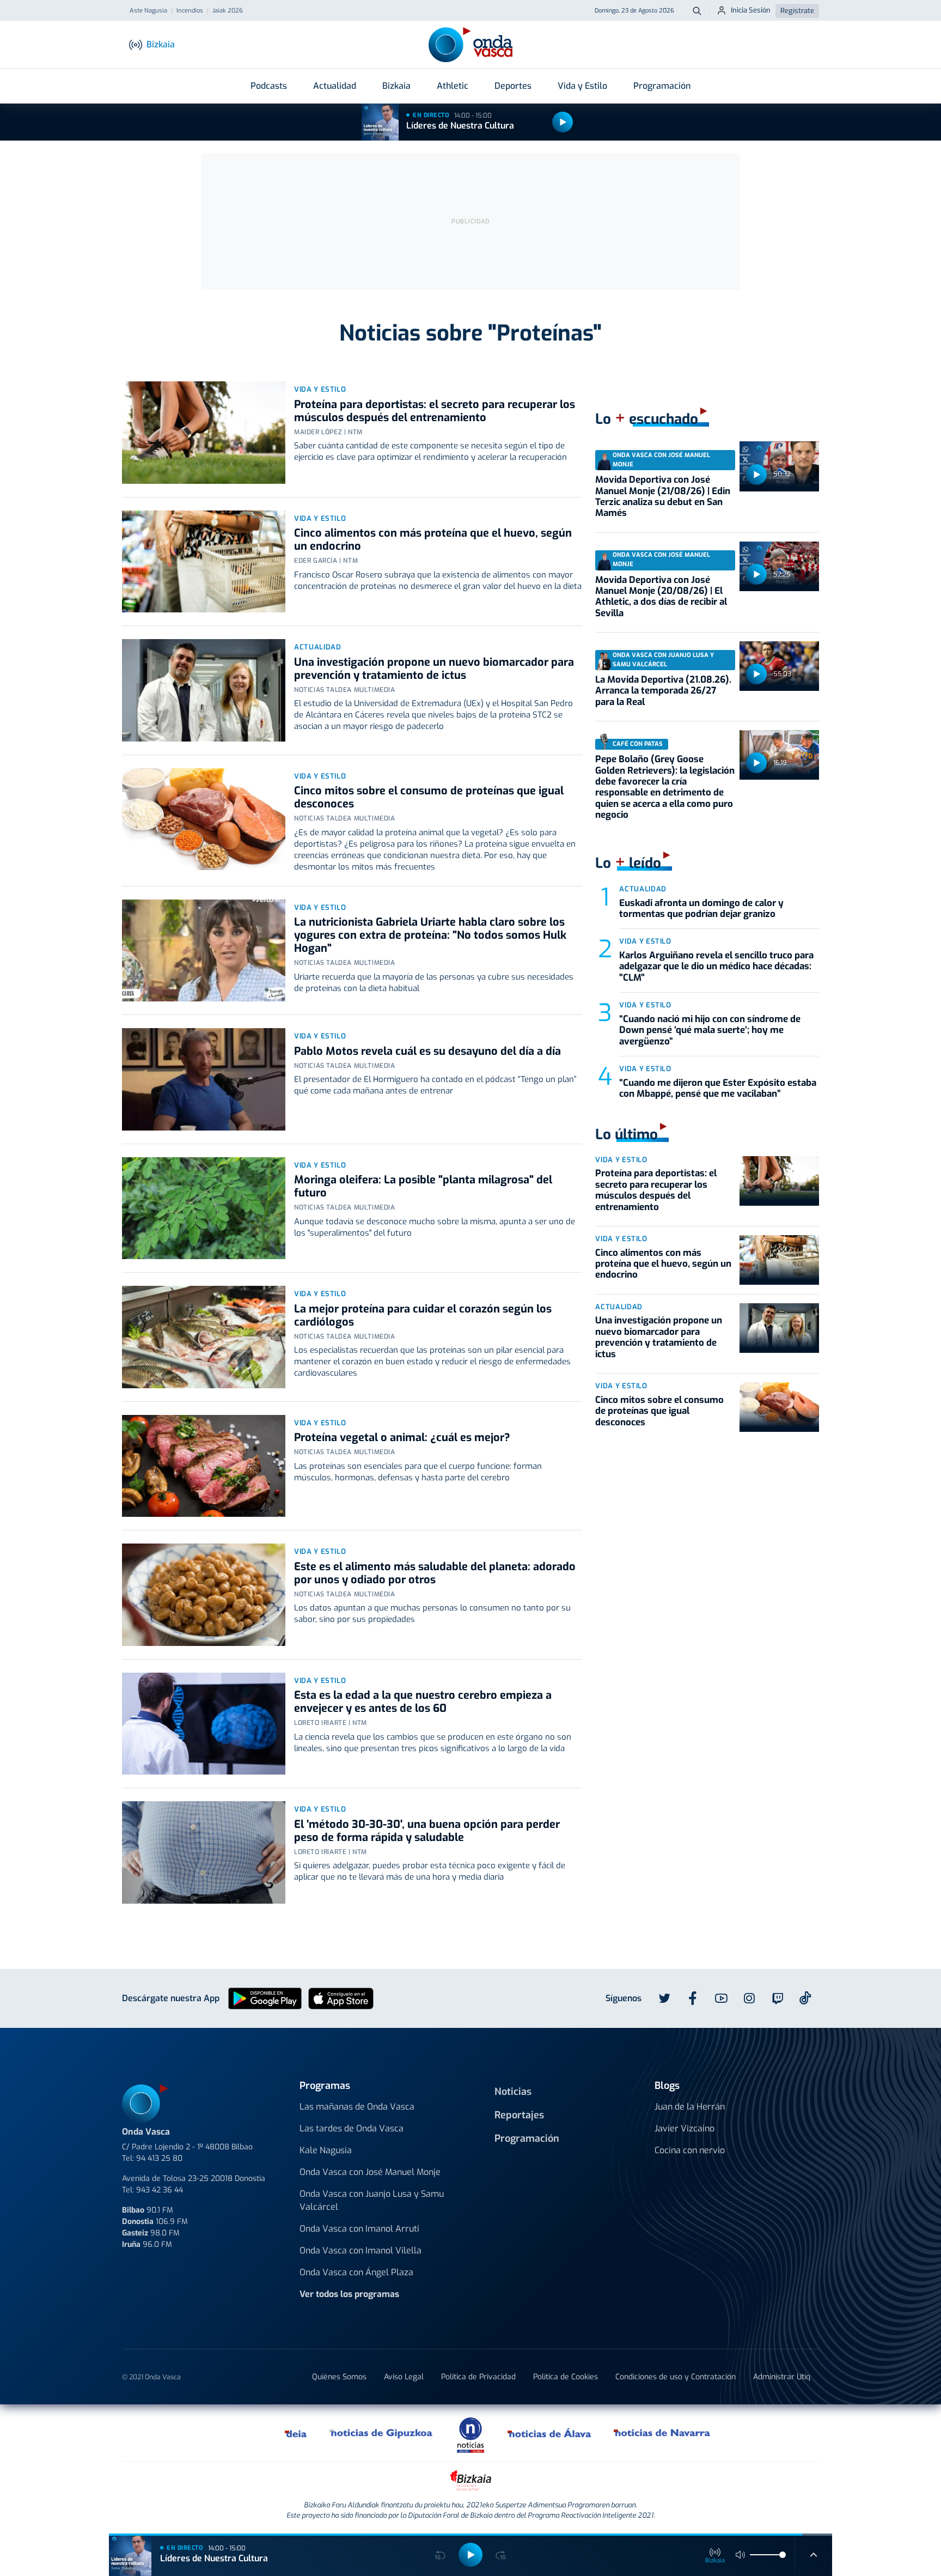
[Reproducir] (563, 122)
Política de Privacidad (478, 2377)
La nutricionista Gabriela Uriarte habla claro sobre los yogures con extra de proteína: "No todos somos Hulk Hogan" (430, 935)
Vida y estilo (320, 389)
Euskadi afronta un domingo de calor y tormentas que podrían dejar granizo (701, 909)
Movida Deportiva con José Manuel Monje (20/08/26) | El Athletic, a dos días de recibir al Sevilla (661, 597)
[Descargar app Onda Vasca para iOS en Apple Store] (341, 1998)
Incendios (190, 11)
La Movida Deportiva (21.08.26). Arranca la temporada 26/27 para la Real (663, 691)
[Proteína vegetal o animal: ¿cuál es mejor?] (204, 1466)
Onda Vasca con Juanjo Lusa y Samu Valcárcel (372, 2200)
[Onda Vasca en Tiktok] (805, 1998)
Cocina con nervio (690, 2150)
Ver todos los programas (349, 2294)
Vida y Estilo (582, 86)
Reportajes (519, 2115)
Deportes (513, 86)
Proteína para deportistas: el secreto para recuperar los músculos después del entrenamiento (435, 411)
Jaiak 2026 (228, 11)
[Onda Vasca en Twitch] (778, 1998)
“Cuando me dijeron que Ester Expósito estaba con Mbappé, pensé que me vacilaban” (718, 1088)
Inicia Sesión (751, 10)
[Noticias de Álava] (550, 2433)
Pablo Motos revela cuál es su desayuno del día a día (427, 1051)
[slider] (783, 2555)
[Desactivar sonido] (741, 2555)
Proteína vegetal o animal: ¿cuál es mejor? (402, 1438)
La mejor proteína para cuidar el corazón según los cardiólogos (423, 1316)
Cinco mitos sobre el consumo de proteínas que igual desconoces (429, 797)
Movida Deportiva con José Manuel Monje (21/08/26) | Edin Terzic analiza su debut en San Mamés (663, 496)
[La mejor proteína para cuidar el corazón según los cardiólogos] (204, 1337)
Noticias (513, 2092)
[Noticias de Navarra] (662, 2433)
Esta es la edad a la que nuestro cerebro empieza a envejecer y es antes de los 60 (423, 1702)
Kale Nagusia (326, 2150)
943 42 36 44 (160, 2190)
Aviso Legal (404, 2377)
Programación (662, 86)
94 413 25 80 (159, 2158)
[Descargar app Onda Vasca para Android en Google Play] (265, 1998)
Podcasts (269, 86)
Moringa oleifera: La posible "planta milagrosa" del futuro (423, 1186)
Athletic (453, 86)
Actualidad (335, 86)
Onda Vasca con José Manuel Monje (370, 2172)
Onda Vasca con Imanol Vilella (360, 2250)
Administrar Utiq (782, 2377)
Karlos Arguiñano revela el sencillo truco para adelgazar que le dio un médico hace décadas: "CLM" (716, 967)
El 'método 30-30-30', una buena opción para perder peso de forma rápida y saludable (427, 1831)
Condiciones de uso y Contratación (676, 2377)
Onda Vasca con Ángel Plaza (356, 2272)
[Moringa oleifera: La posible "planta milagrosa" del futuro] (204, 1208)
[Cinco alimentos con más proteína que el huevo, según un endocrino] (204, 562)
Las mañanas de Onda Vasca (357, 2107)
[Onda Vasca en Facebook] (693, 1998)
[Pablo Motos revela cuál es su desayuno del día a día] (204, 1079)
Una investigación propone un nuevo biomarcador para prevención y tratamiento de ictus (434, 669)
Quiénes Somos (339, 2377)
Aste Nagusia (148, 11)
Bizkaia (396, 86)
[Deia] (296, 2433)
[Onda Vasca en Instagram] (749, 1998)
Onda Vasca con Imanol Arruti (359, 2229)
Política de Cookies (566, 2377)
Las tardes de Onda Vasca (352, 2128)
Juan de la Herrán (690, 2107)
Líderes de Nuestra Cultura (460, 126)
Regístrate (797, 11)
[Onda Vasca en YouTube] (721, 1998)
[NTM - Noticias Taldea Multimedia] (471, 2435)
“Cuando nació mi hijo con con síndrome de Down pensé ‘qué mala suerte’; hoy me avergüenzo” (710, 1030)
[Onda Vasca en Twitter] (664, 1998)
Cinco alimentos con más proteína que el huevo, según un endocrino (433, 540)
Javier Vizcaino (685, 2128)
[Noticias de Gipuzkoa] (381, 2433)
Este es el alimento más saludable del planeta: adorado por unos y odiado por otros (435, 1573)
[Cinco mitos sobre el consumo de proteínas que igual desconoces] (204, 819)
